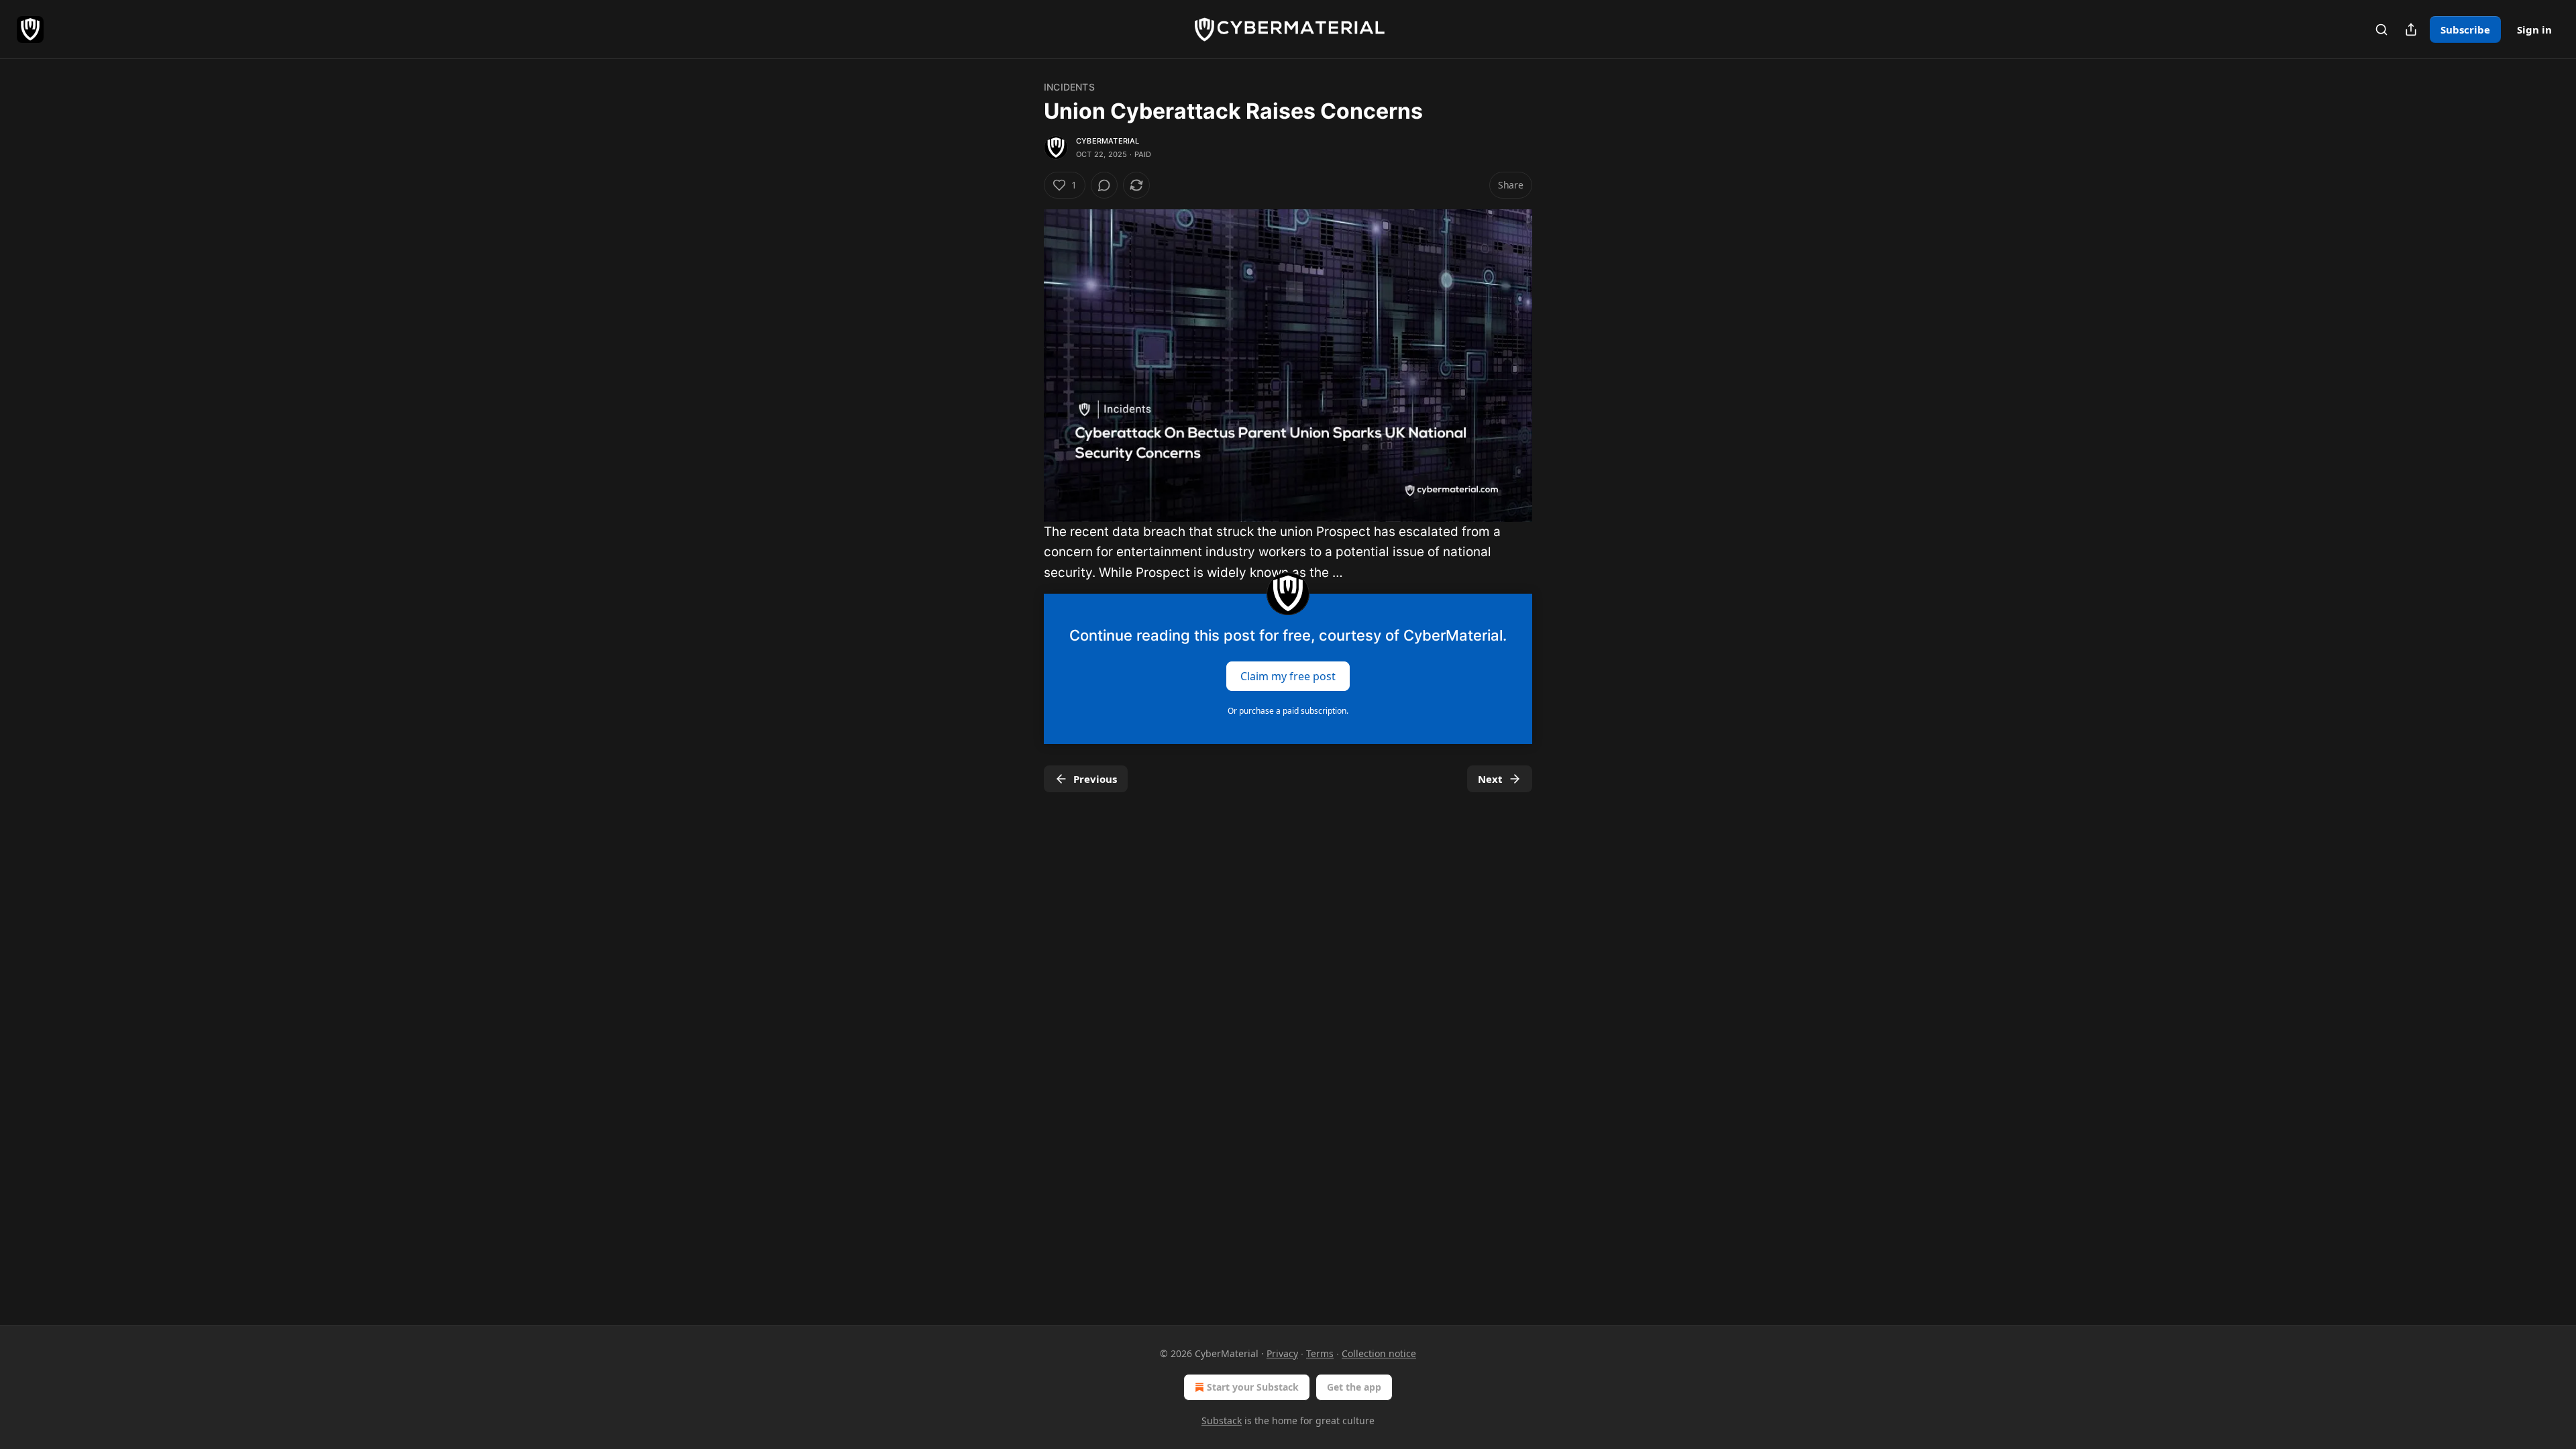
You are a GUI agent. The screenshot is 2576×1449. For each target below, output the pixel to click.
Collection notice (1379, 1353)
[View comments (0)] (1104, 185)
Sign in (2534, 30)
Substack (1222, 1420)
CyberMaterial (1108, 141)
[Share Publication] (2411, 30)
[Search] (2381, 30)
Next (1490, 779)
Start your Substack (1253, 1387)
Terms (1320, 1353)
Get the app (1354, 1387)
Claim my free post (1288, 676)
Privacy (1282, 1353)
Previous (1095, 779)
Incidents (1069, 87)
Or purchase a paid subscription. (1288, 711)
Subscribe (2465, 30)
